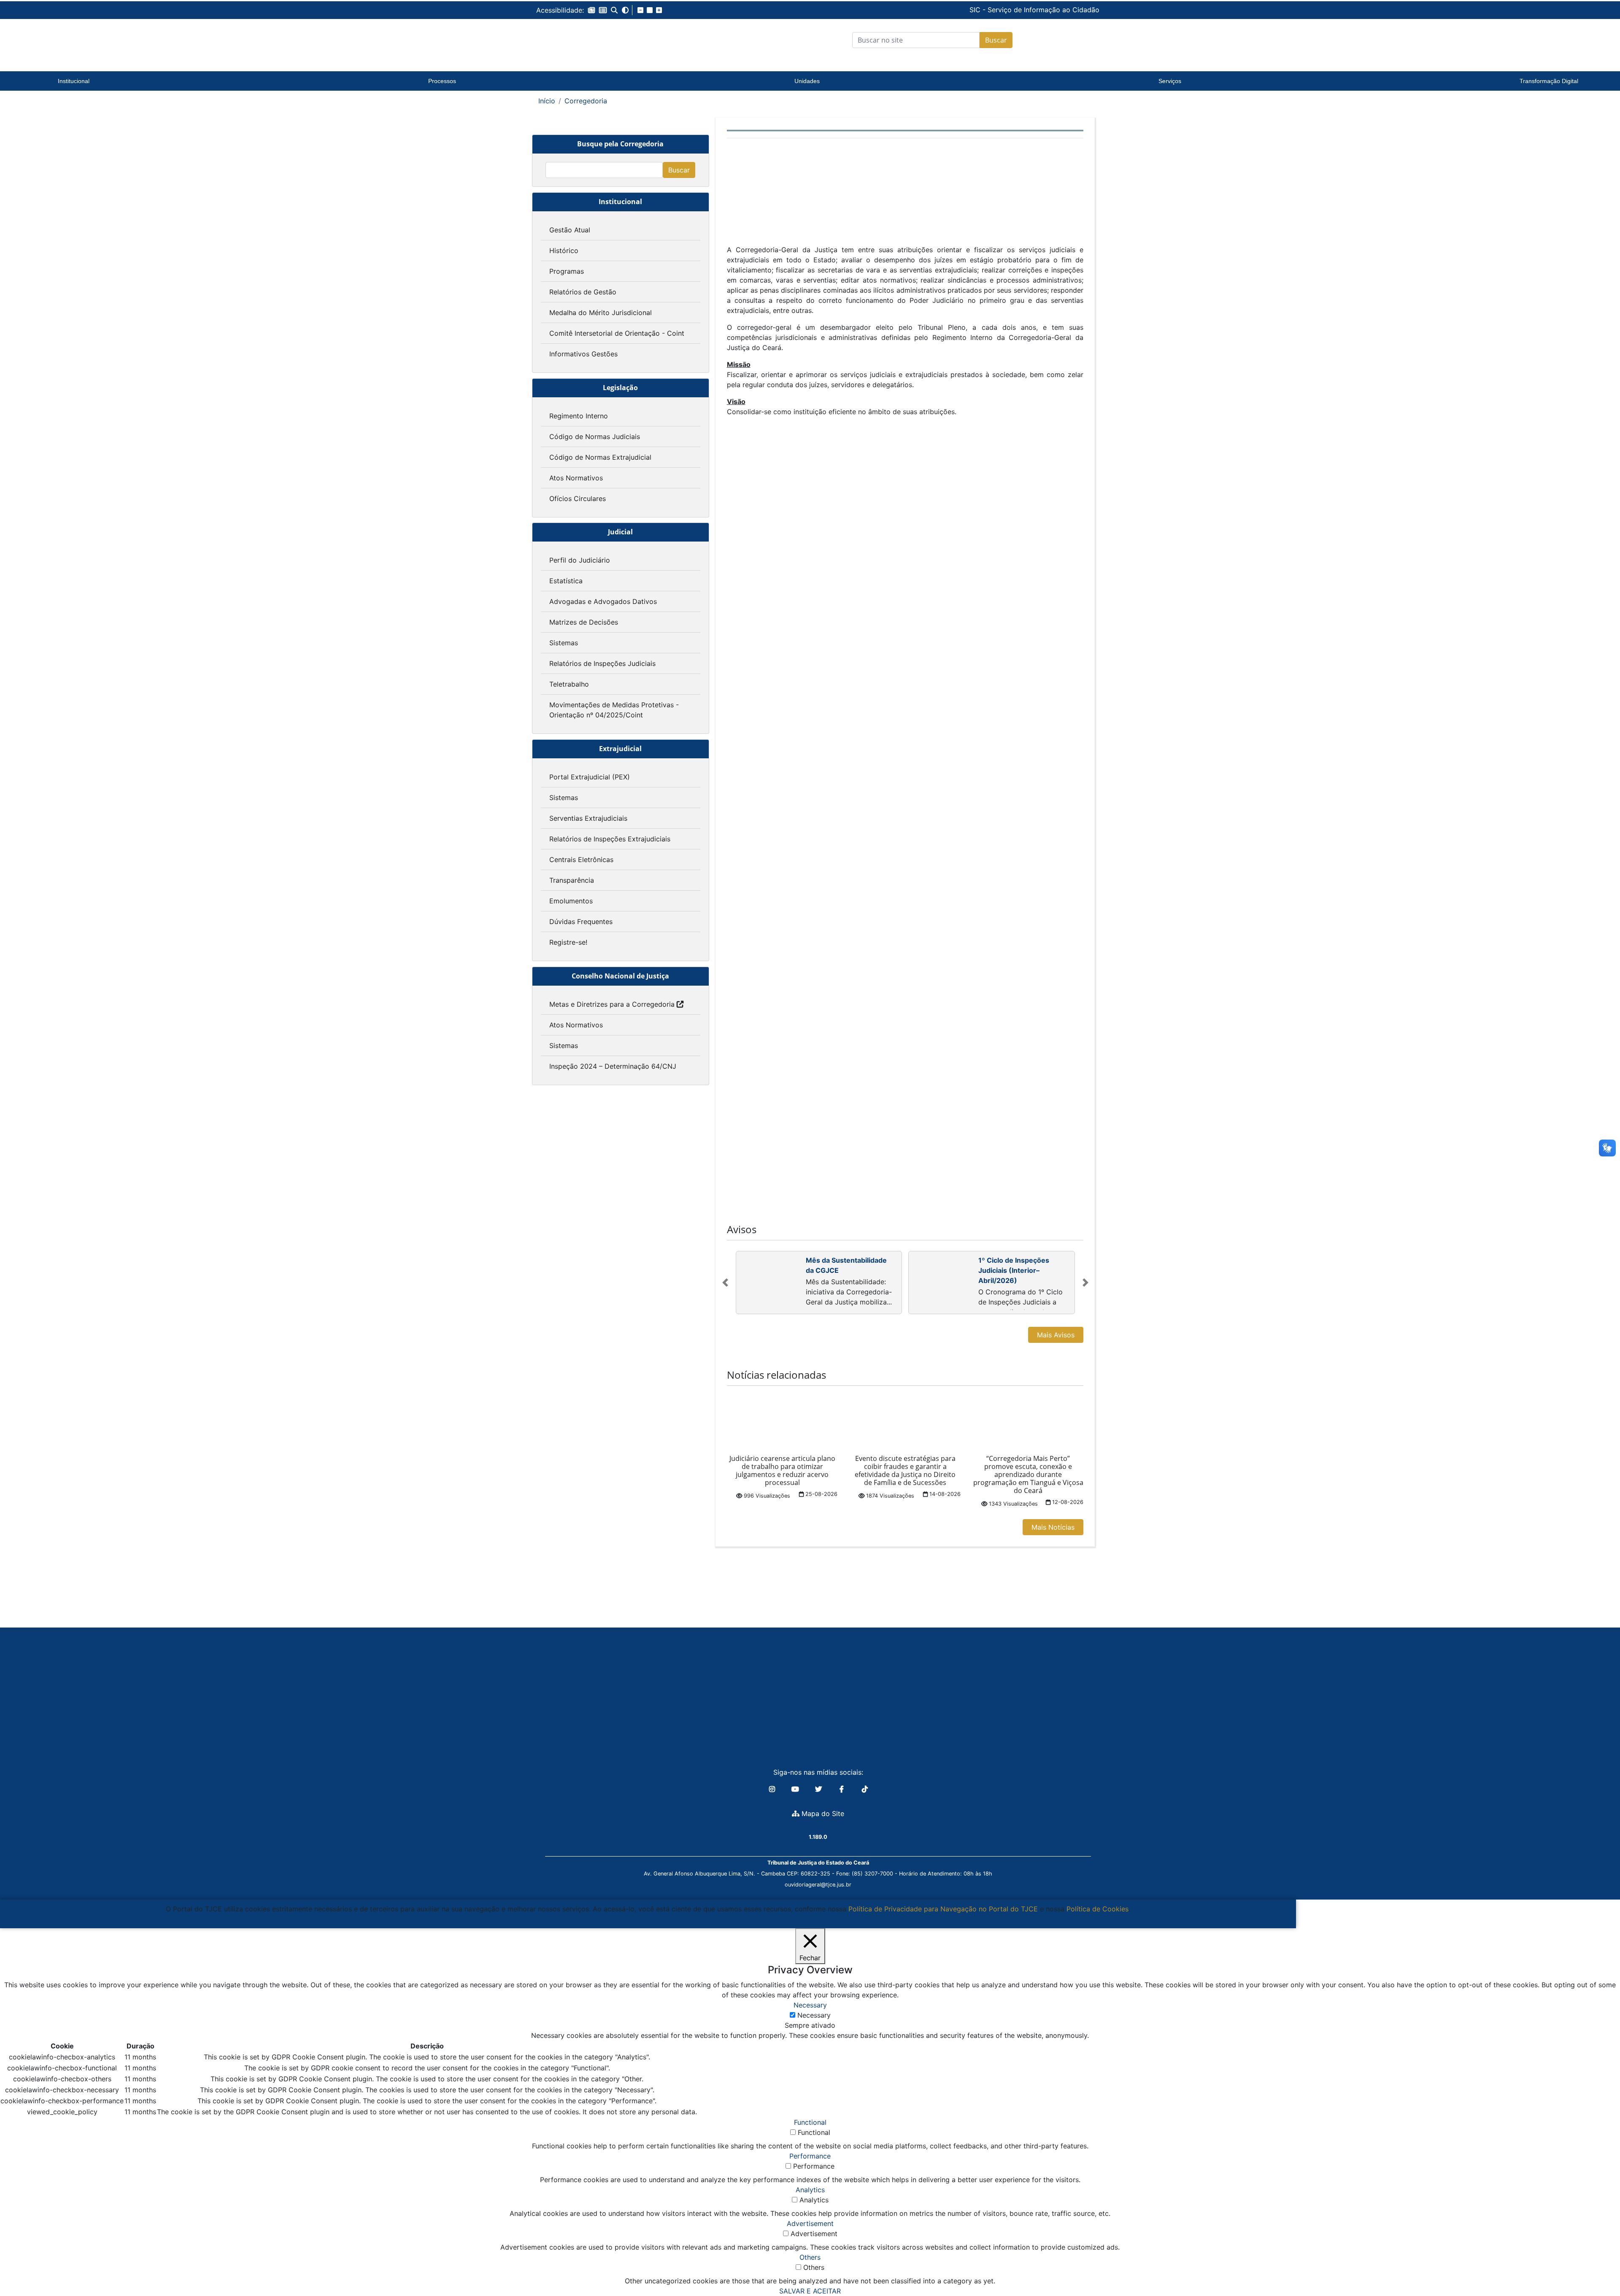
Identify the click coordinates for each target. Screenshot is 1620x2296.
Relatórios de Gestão (583, 292)
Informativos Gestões (583, 354)
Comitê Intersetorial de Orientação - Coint (617, 333)
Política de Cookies (1098, 1909)
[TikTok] (865, 1789)
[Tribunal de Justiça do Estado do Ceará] (589, 40)
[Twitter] (819, 1789)
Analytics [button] (810, 2190)
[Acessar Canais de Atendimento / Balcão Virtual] (1597, 2266)
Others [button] (810, 2257)
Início (547, 101)
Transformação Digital (1549, 81)
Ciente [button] (645, 1919)
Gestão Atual (570, 230)
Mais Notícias (1053, 1527)
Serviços (1170, 81)
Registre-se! (568, 942)
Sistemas (564, 643)
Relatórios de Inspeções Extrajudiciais (610, 839)
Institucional (74, 81)
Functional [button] (810, 2122)
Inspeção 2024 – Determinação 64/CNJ (613, 1066)
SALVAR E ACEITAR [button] (810, 2291)
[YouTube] (796, 1789)
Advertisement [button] (810, 2223)
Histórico (564, 251)
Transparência (572, 880)
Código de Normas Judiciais (595, 437)
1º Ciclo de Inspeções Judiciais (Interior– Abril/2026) (1014, 1270)
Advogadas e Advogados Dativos (603, 601)
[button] (591, 10)
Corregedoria (586, 101)
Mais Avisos (1056, 1335)
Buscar (996, 40)
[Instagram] (773, 1789)
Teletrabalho (569, 684)
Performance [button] (810, 2156)
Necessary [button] (810, 2005)
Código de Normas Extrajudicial (600, 457)
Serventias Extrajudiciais (588, 818)
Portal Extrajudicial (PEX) (590, 777)
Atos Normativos (576, 478)
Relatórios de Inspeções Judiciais (602, 663)
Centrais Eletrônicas (581, 860)
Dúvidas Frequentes (581, 922)
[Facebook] (843, 1789)
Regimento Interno (579, 416)
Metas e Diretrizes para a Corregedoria (612, 1004)
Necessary (814, 2015)
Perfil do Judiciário (580, 560)
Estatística (566, 581)
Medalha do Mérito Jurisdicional (601, 313)
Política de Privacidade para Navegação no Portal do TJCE (943, 1909)
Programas (567, 271)
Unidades (807, 81)
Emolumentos (571, 901)
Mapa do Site (822, 1814)
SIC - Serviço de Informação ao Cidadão (977, 10)
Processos (442, 81)
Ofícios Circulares (578, 499)
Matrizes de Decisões (584, 622)
